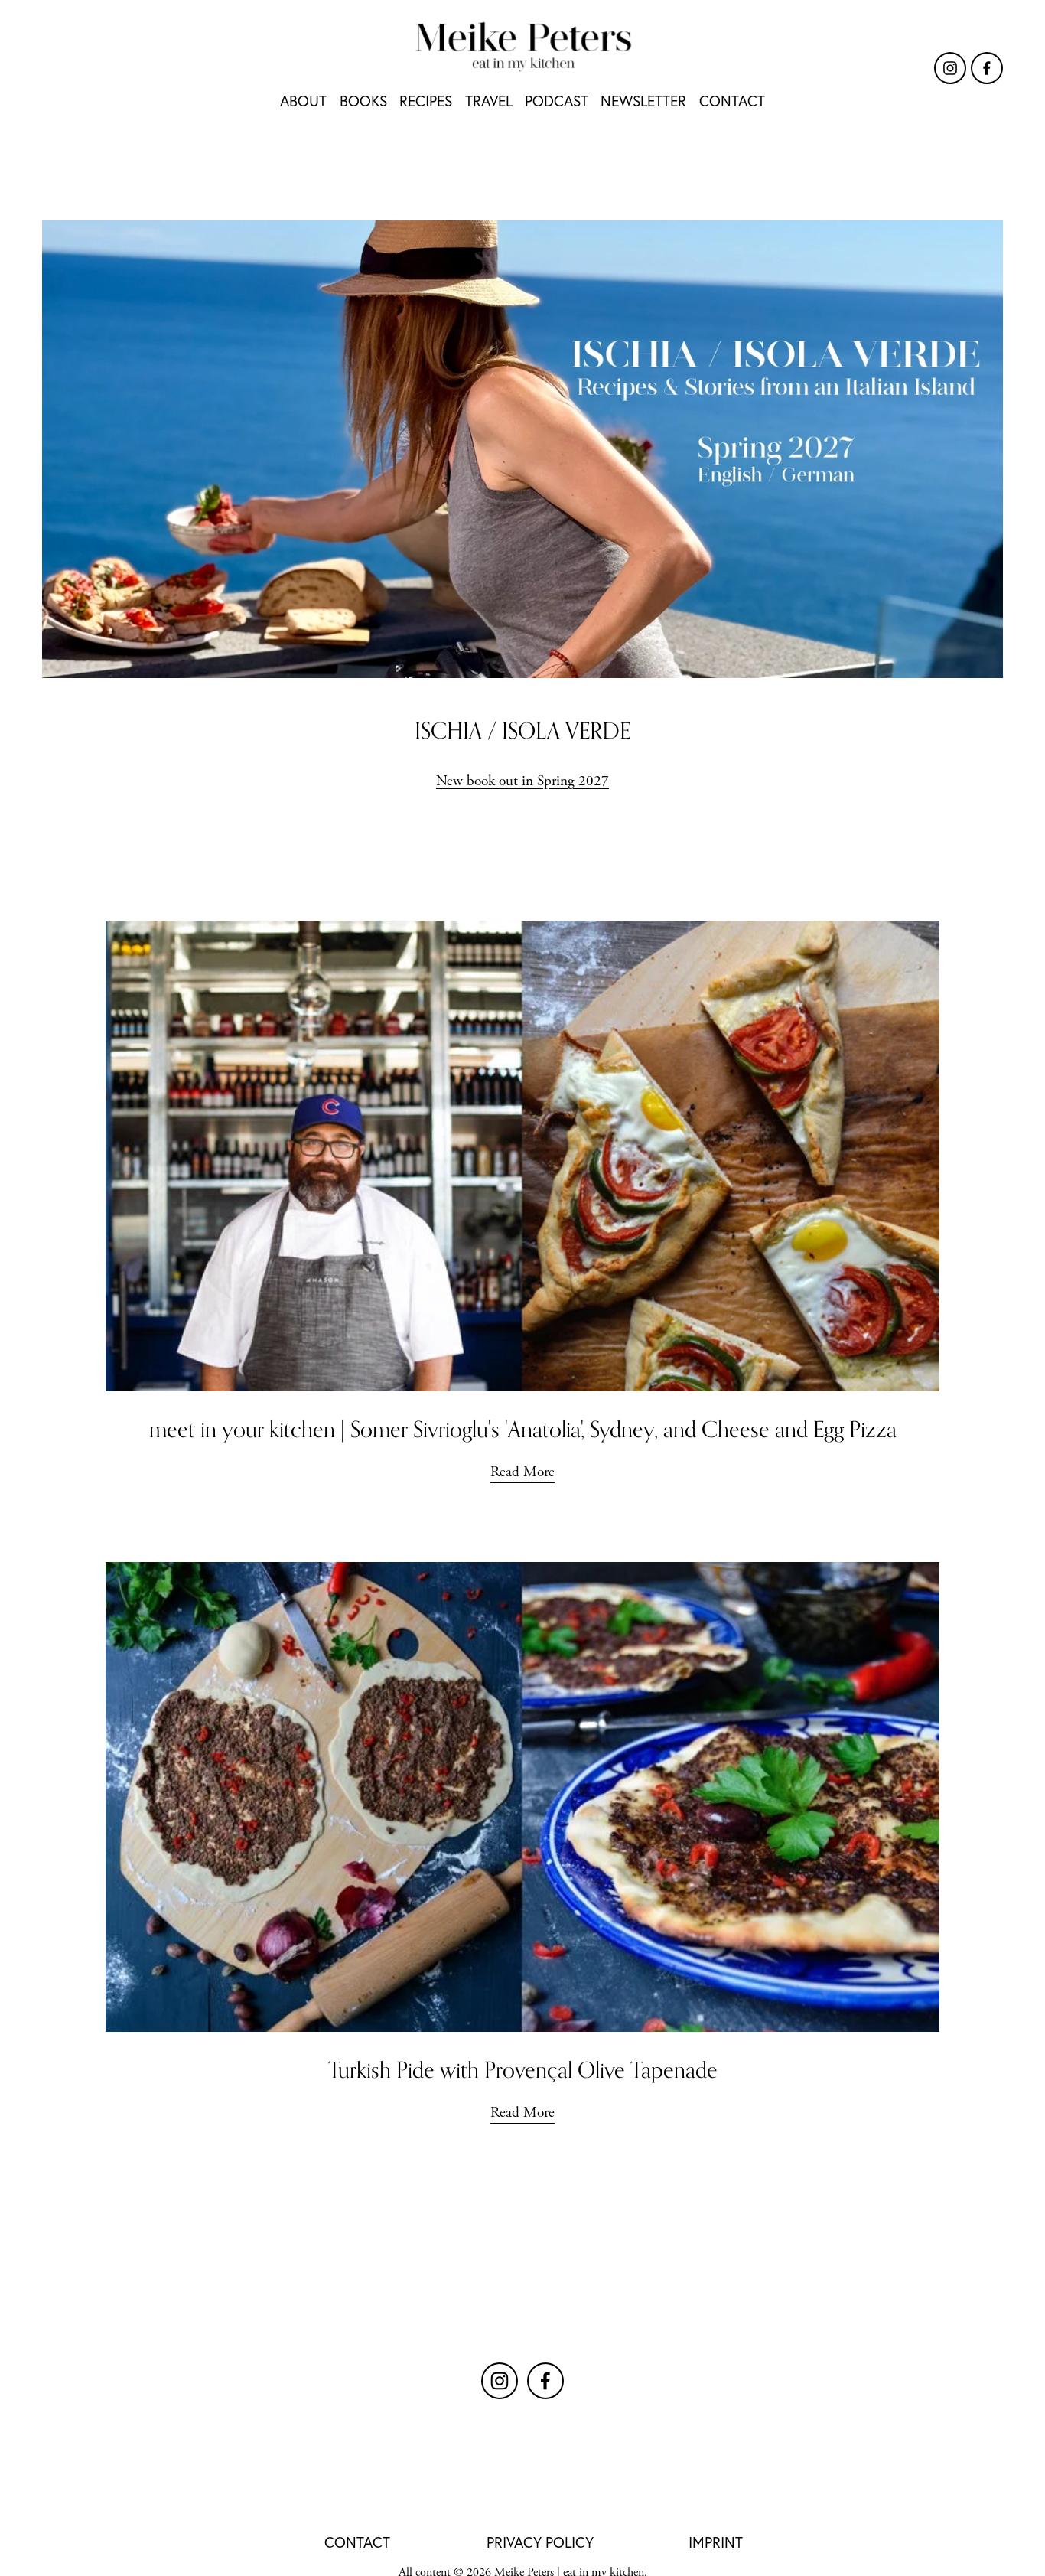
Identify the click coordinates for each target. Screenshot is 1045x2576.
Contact (357, 2542)
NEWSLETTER (643, 101)
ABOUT (303, 101)
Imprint (716, 2542)
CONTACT (732, 101)
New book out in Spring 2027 (522, 781)
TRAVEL (489, 101)
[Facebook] (987, 68)
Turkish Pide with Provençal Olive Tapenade (523, 2070)
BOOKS (363, 101)
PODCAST (557, 101)
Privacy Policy (540, 2542)
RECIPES (426, 101)
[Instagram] (950, 68)
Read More (522, 1472)
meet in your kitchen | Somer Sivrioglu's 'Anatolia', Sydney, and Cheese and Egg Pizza (523, 1429)
